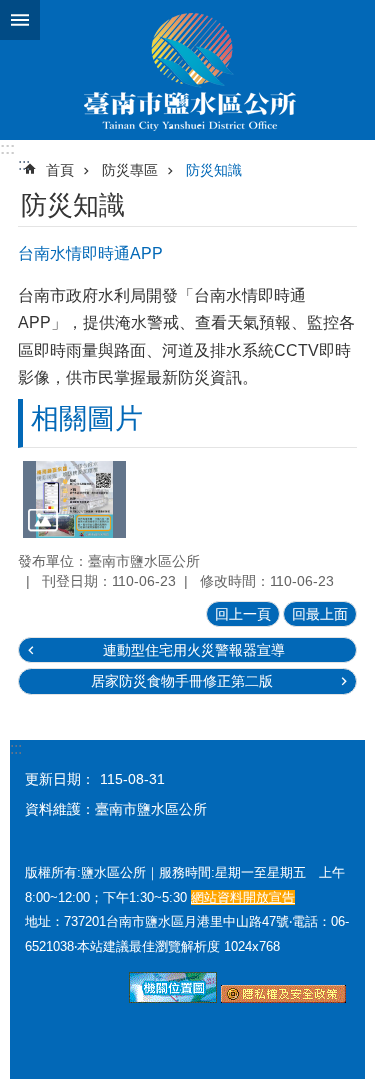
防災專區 (130, 170)
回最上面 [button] (320, 614)
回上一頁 (243, 614)
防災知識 (214, 170)
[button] (74, 499)
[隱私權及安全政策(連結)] (283, 998)
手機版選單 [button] (20, 20)
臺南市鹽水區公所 (187, 70)
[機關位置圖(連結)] (173, 998)
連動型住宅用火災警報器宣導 (194, 650)
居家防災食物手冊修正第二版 (182, 681)
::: (7, 148)
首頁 (60, 170)
